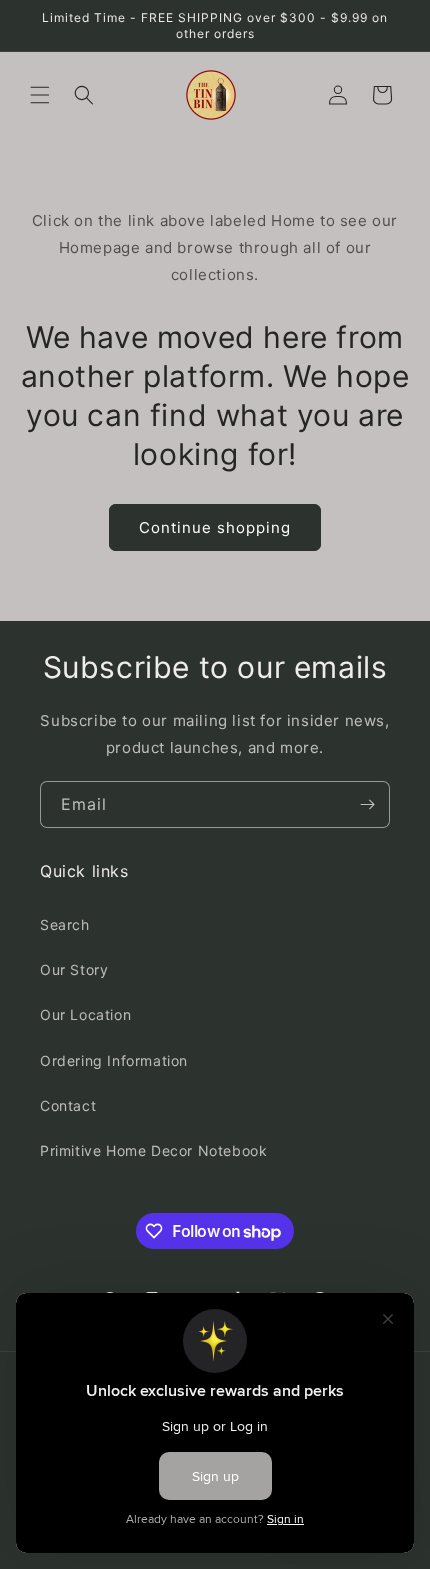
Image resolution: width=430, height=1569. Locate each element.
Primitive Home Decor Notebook (153, 1150)
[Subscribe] (367, 804)
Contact (68, 1105)
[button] (40, 95)
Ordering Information (114, 1060)
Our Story (74, 969)
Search (65, 924)
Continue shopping (215, 527)
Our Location (85, 1014)
